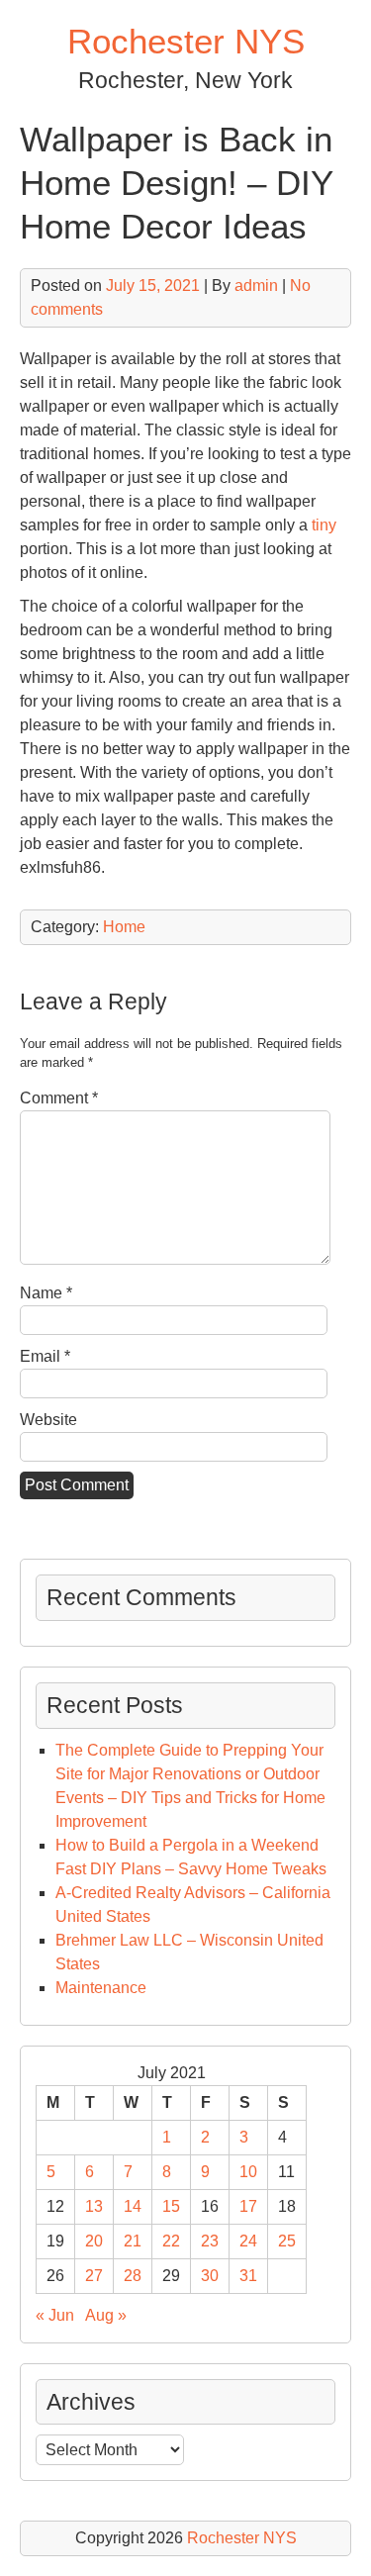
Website (48, 1420)
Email (45, 1356)
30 (210, 2276)
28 (133, 2276)
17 (248, 2206)
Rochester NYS (186, 41)
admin (256, 286)
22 (171, 2241)
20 (94, 2241)
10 (248, 2172)
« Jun (55, 2315)
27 (94, 2276)
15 (171, 2206)
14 (133, 2206)
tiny (324, 525)
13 (94, 2206)
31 (248, 2276)
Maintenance (101, 1988)
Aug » (106, 2315)
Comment (59, 1098)
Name (46, 1293)
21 (133, 2241)
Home (124, 927)
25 (287, 2241)
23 (210, 2241)
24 (248, 2241)
